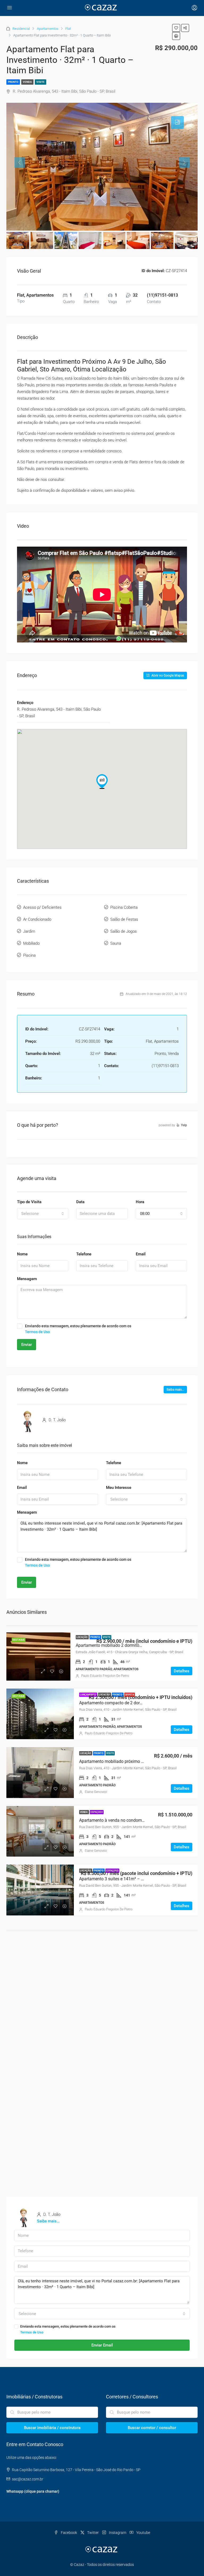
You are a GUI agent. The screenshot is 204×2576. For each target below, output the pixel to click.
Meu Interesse (119, 1488)
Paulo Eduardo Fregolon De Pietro (105, 1676)
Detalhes (182, 1671)
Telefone (84, 1254)
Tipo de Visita (29, 1202)
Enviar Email (102, 2345)
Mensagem (27, 1279)
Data (80, 1202)
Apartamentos (48, 29)
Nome (22, 1254)
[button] (102, 781)
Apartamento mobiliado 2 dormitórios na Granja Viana (127, 1645)
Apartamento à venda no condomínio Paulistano (125, 1820)
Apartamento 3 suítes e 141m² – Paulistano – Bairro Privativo (137, 1879)
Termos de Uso (37, 1332)
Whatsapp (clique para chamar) (33, 2491)
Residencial (21, 29)
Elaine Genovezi (96, 1792)
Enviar (27, 1345)
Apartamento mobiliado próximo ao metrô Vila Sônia (129, 1761)
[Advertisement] (102, 1978)
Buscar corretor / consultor (152, 2428)
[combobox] (43, 1214)
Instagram (118, 2533)
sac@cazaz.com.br (28, 2479)
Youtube (143, 2533)
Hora (140, 1202)
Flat (68, 29)
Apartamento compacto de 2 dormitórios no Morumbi (129, 1703)
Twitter (93, 2533)
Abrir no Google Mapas (167, 675)
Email (141, 1254)
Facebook (69, 2533)
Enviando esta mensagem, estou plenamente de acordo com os (78, 1329)
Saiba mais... (175, 1390)
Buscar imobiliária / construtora (52, 2428)
